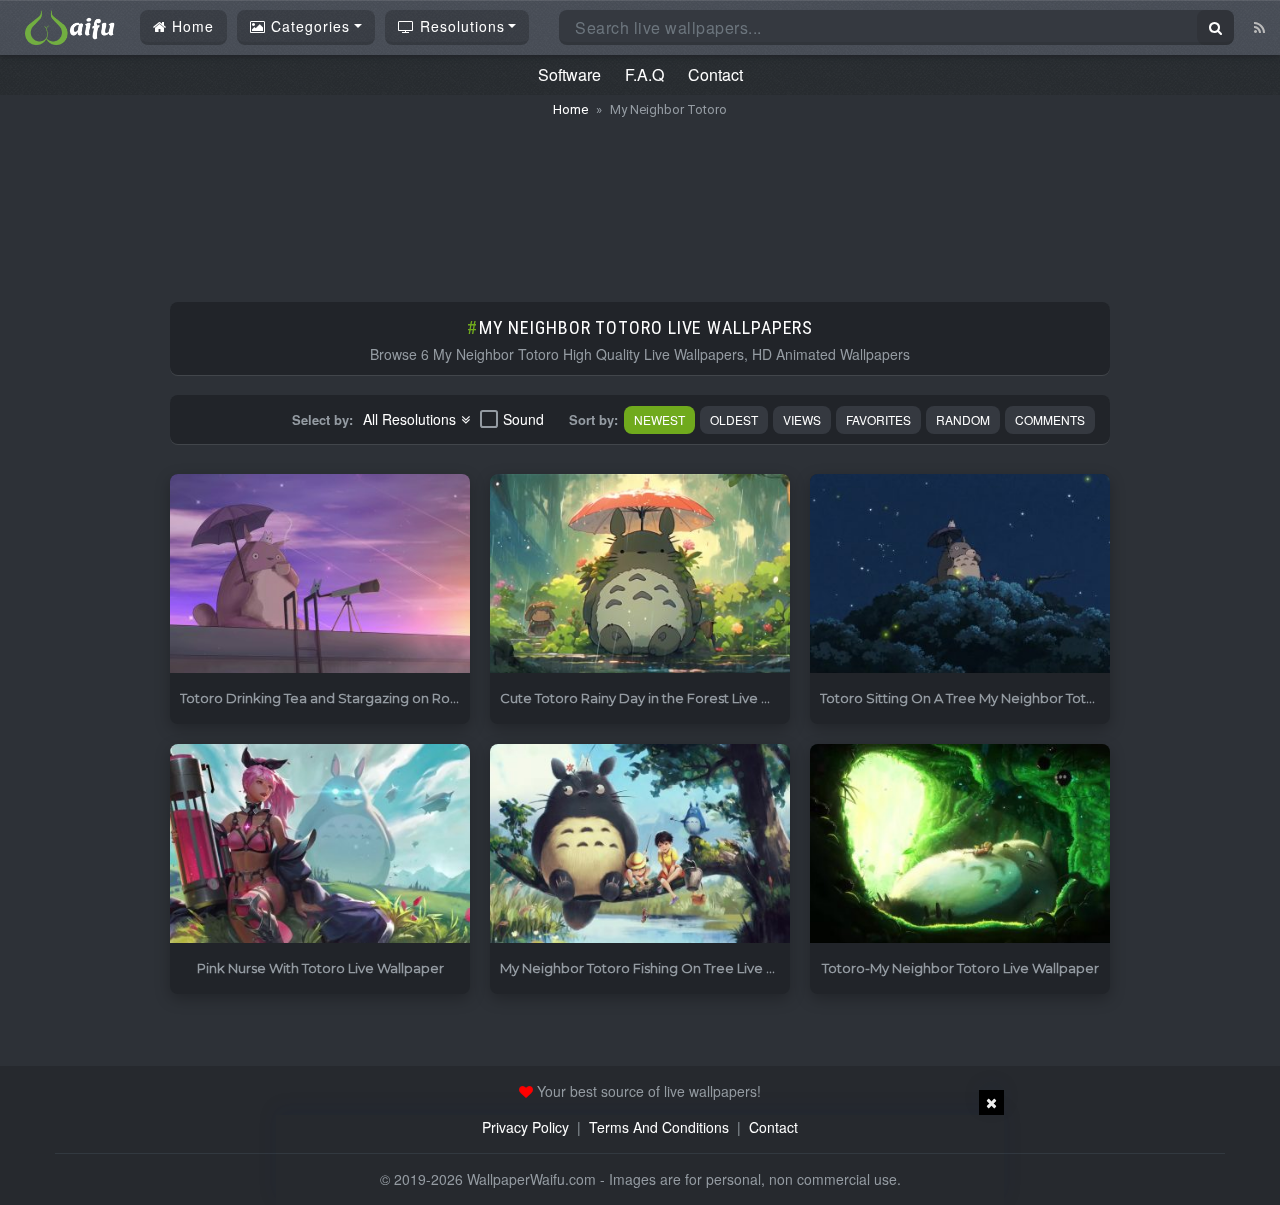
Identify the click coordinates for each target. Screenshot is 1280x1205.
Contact (715, 74)
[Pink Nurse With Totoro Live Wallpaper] (320, 844)
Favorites (878, 419)
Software (569, 74)
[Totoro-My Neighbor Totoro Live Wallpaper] (960, 844)
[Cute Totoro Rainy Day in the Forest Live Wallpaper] (640, 574)
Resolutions (460, 26)
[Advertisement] (640, 200)
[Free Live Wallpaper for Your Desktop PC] (70, 25)
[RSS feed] (1259, 27)
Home (190, 26)
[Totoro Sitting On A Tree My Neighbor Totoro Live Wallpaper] (960, 574)
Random (963, 419)
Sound (523, 419)
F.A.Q (644, 74)
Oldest (734, 419)
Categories (308, 26)
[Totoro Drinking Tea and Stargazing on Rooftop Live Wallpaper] (320, 574)
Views (802, 419)
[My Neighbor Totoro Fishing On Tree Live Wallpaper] (640, 844)
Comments (1050, 419)
